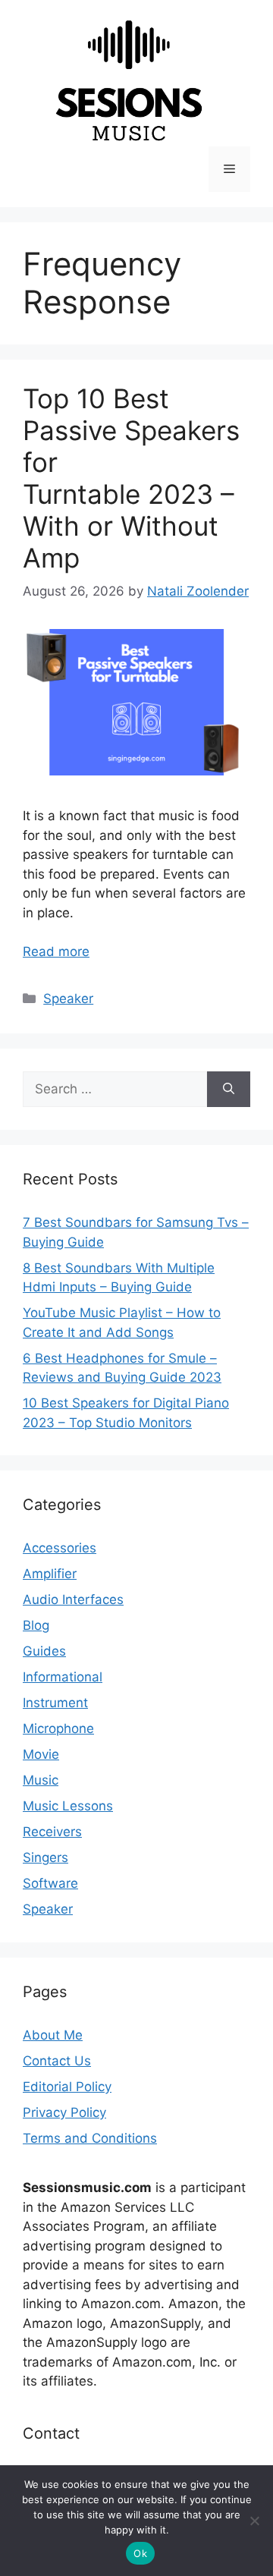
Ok (140, 2553)
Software (50, 1883)
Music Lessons (68, 1806)
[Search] (229, 1090)
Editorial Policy (67, 2087)
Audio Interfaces (73, 1599)
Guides (44, 1651)
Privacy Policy (64, 2112)
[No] (254, 2521)
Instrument (55, 1703)
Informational (63, 1677)
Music (41, 1780)
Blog (36, 1625)
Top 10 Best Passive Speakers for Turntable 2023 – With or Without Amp (131, 478)
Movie (41, 1754)
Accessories (60, 1548)
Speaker (68, 999)
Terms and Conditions (90, 2138)
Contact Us (57, 2061)
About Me (53, 2035)
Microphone (58, 1728)
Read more (56, 951)
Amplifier (50, 1574)
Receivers (52, 1832)
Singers (45, 1857)
